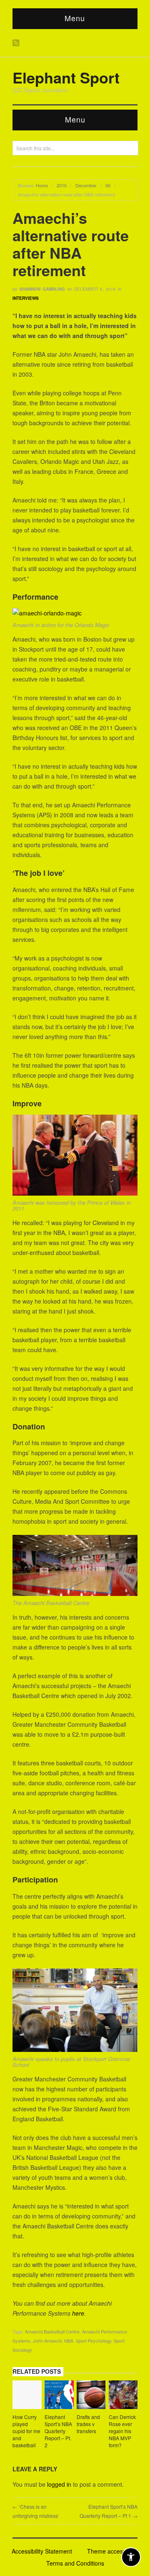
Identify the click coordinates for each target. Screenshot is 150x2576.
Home (42, 185)
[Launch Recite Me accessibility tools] (131, 2557)
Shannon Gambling (42, 289)
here (78, 2313)
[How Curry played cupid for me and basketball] (27, 2396)
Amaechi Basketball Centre (52, 2331)
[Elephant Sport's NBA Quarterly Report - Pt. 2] (59, 2396)
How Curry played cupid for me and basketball (26, 2431)
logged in (59, 2484)
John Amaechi (47, 2341)
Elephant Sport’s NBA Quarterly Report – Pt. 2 (58, 2431)
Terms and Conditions (75, 2563)
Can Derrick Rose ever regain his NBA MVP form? (122, 2431)
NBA (69, 2341)
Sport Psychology (94, 2341)
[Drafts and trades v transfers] (91, 2396)
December (86, 185)
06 (108, 185)
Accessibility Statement (42, 2551)
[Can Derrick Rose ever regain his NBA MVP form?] (123, 2396)
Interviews (26, 298)
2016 (62, 185)
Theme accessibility (113, 2551)
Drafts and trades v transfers (88, 2424)
